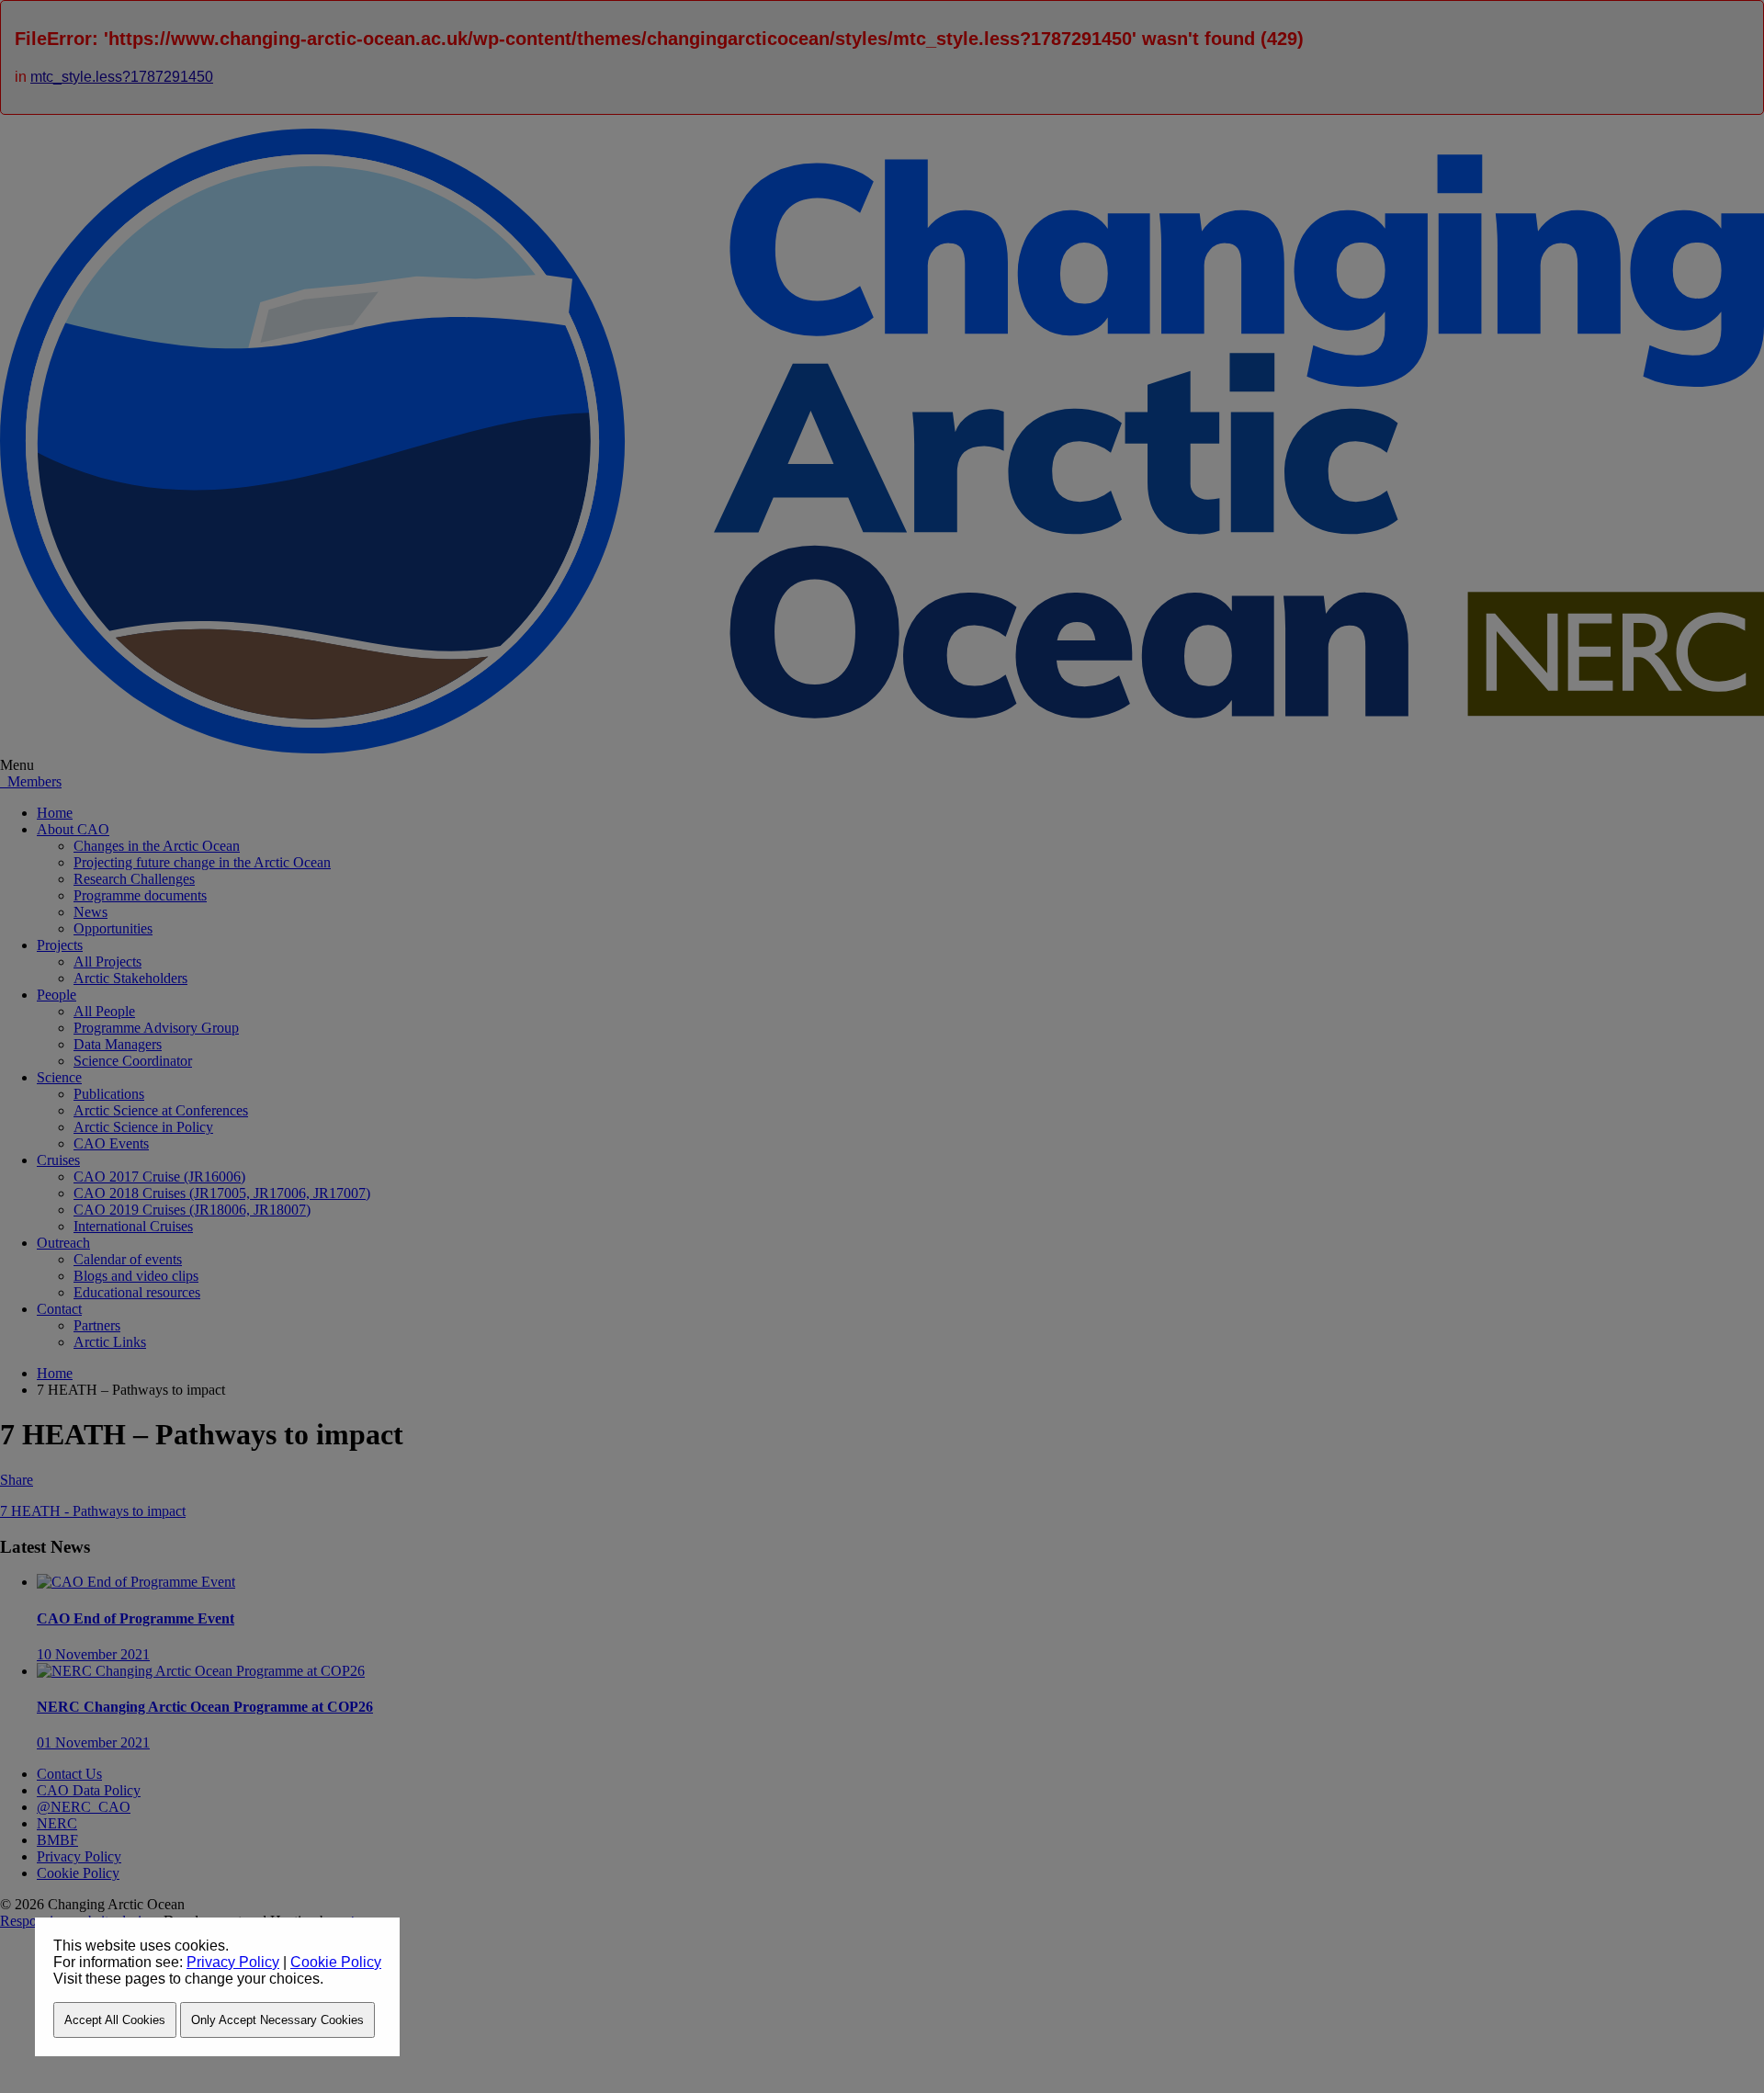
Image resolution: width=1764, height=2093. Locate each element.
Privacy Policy (233, 1962)
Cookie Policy (336, 1962)
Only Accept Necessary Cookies (277, 2020)
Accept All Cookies (115, 2020)
